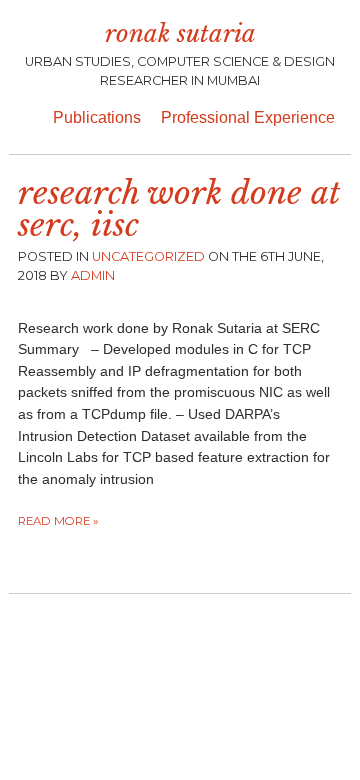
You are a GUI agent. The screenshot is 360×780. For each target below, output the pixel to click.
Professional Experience (248, 117)
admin (93, 275)
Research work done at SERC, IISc (179, 209)
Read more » (58, 521)
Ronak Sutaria (180, 33)
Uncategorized (148, 256)
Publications (97, 117)
